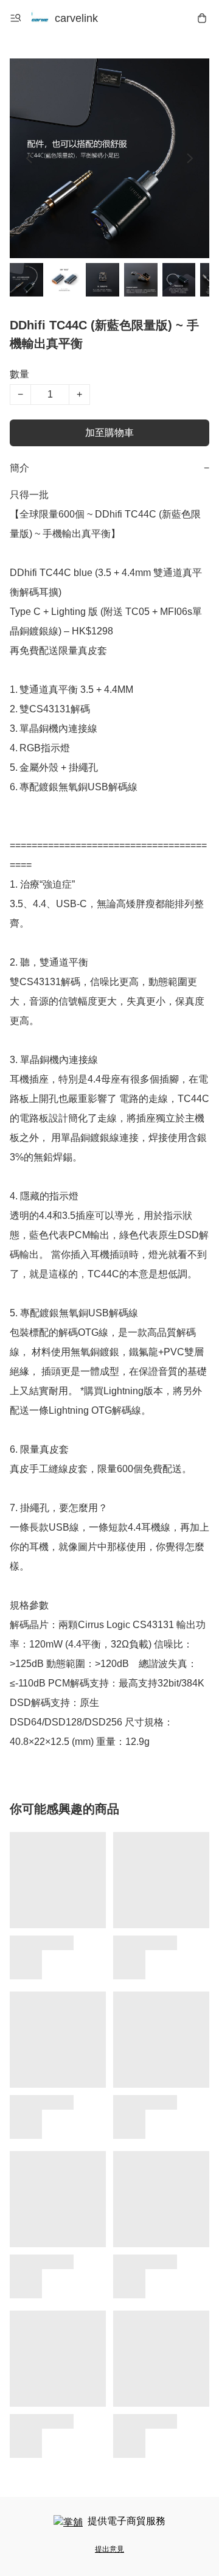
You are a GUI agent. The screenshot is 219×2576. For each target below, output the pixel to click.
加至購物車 (109, 433)
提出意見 (109, 2549)
